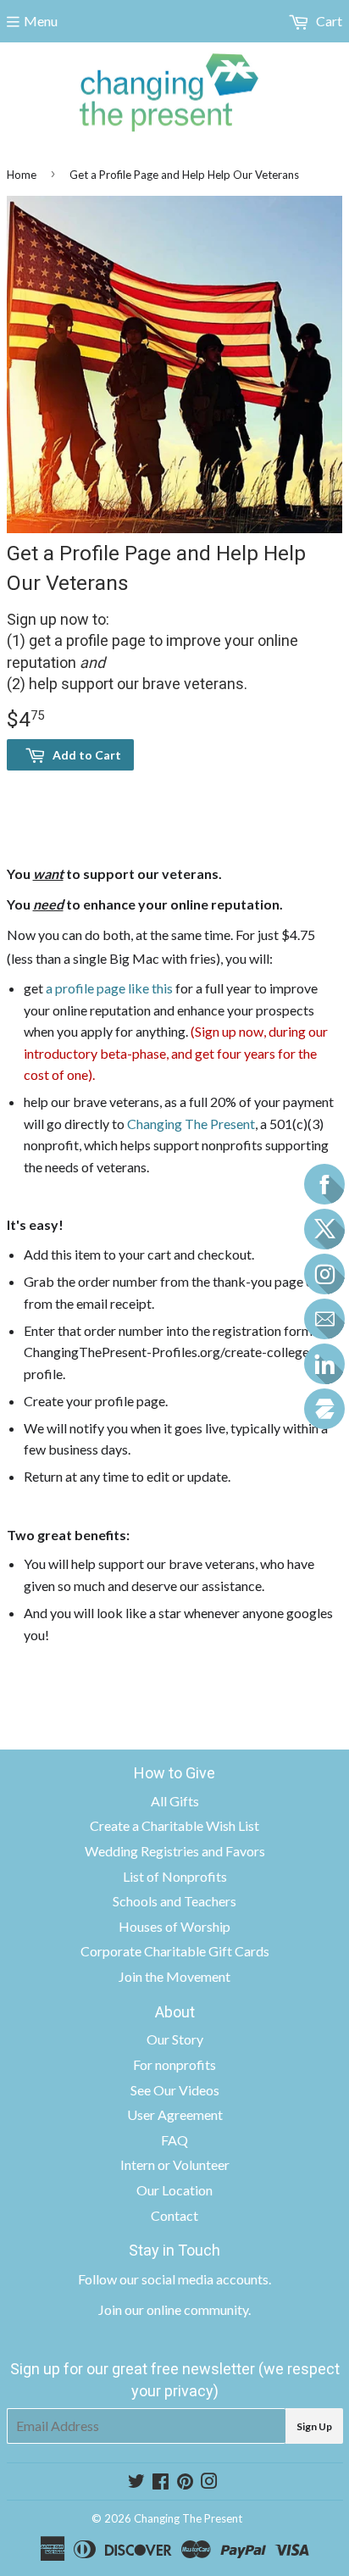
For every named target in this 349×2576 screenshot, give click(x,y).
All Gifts (175, 1801)
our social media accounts (194, 2279)
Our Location (174, 2190)
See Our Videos (175, 2090)
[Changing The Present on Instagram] (209, 2482)
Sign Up (314, 2426)
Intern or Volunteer (175, 2164)
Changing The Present (191, 1124)
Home (22, 175)
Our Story (175, 2039)
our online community (186, 2309)
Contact (174, 2215)
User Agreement (175, 2114)
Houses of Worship (174, 1926)
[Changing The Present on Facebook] (161, 2482)
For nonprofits (174, 2064)
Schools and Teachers (174, 1901)
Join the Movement (174, 1976)
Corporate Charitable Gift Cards (175, 1951)
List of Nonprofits (175, 1876)
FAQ (174, 2140)
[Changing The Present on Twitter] (136, 2482)
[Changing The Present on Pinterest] (185, 2482)
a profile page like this (108, 988)
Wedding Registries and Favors (175, 1851)
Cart (328, 21)
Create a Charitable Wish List (174, 1825)
